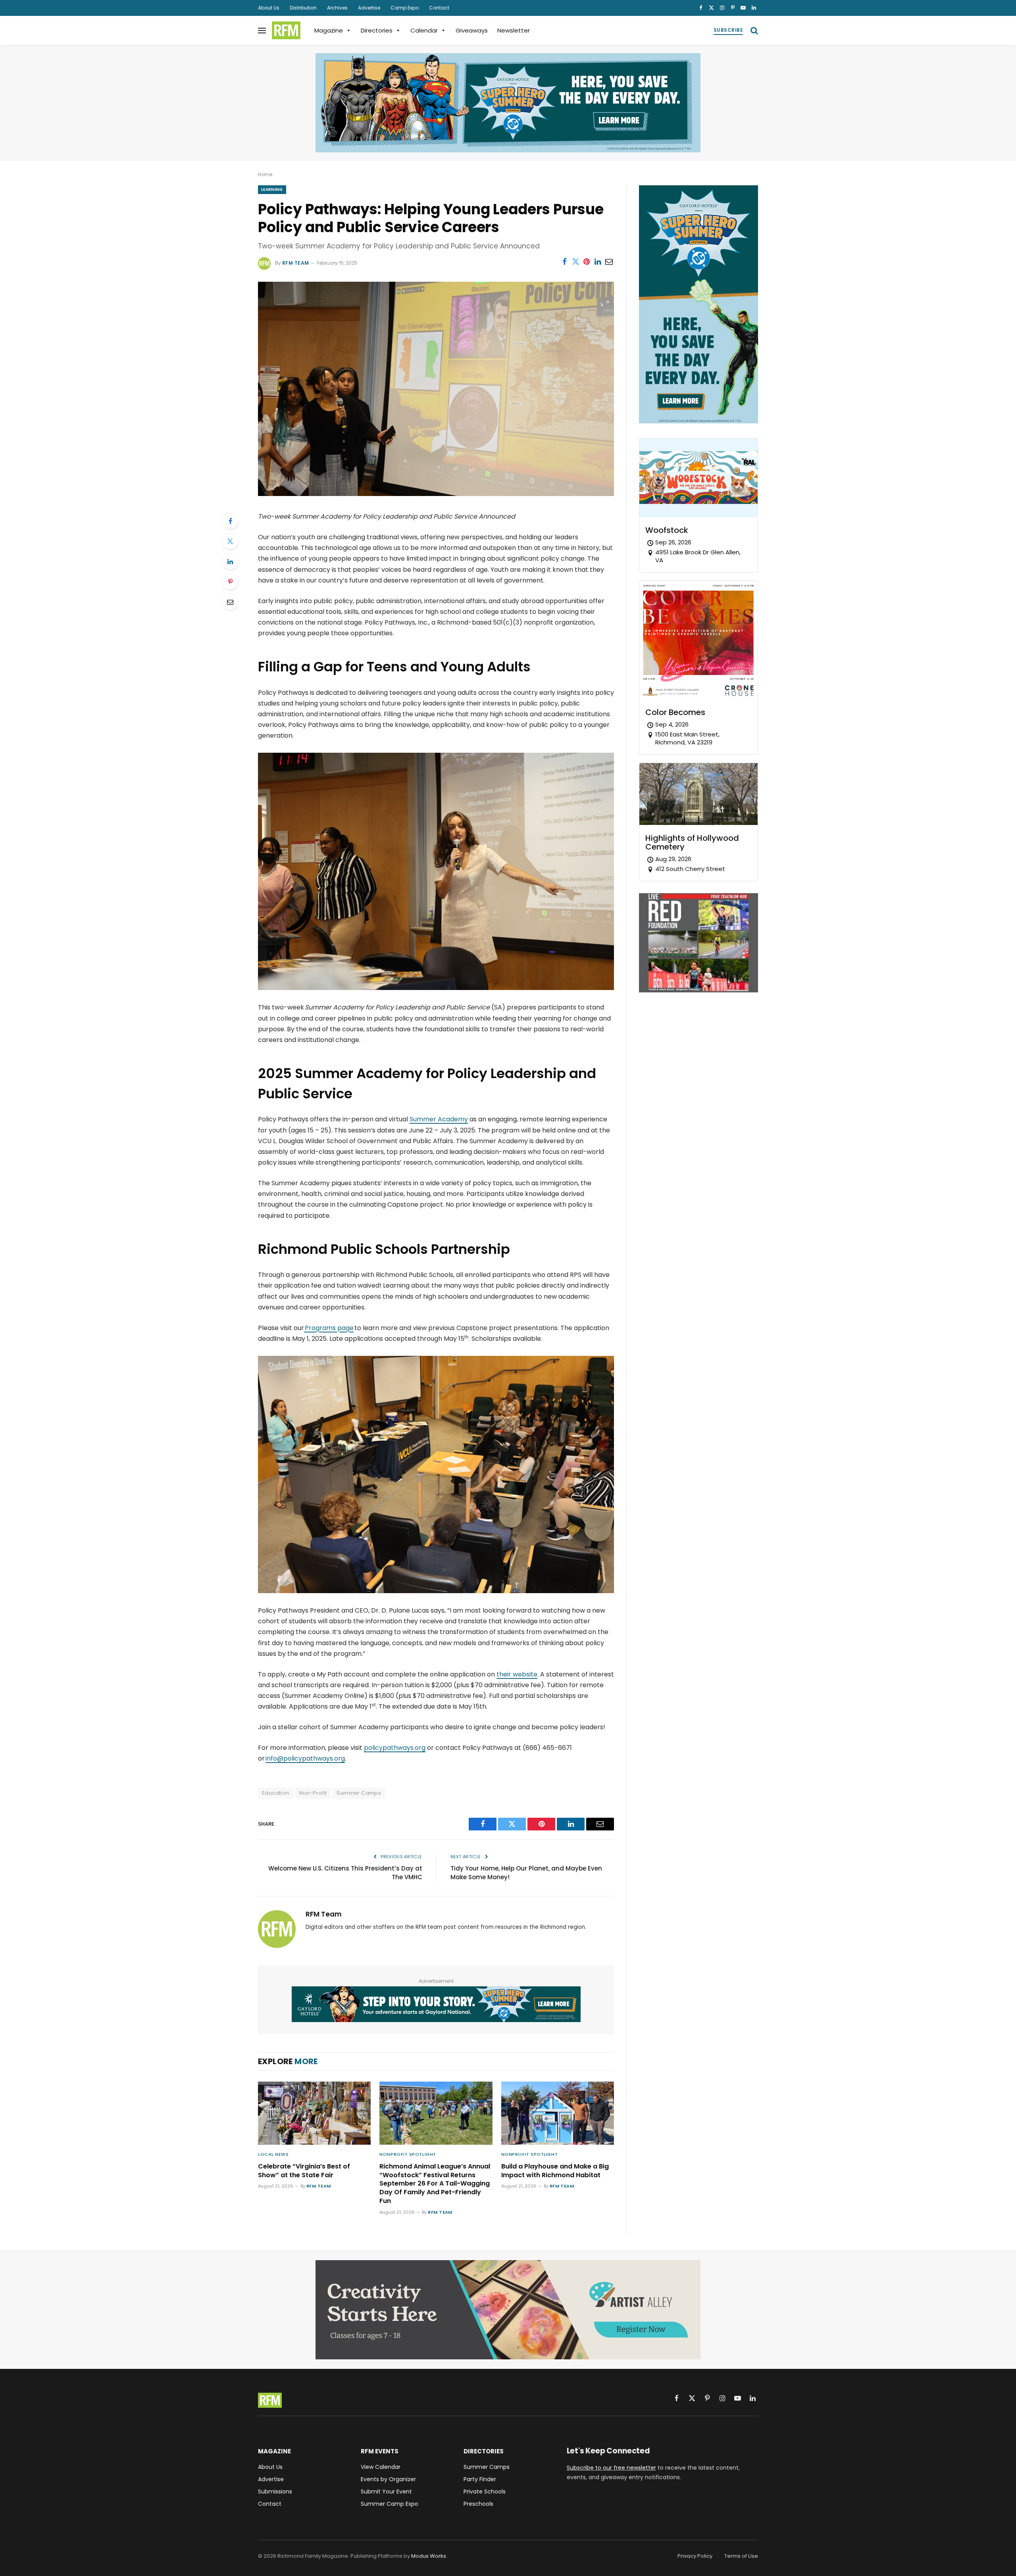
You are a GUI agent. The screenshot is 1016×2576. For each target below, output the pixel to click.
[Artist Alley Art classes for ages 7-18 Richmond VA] (508, 2310)
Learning (272, 189)
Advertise (369, 8)
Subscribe (728, 30)
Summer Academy (439, 1119)
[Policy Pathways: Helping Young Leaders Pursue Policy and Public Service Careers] (436, 494)
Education (276, 1793)
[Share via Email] (609, 261)
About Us (269, 8)
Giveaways (472, 30)
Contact (439, 8)
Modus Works (429, 2556)
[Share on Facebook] (564, 261)
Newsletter (514, 30)
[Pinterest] (230, 582)
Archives (337, 8)
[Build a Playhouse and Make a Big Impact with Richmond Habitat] (558, 2113)
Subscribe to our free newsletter (611, 2468)
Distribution (303, 8)
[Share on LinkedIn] (598, 261)
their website (517, 1674)
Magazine (329, 30)
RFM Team (296, 263)
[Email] (230, 602)
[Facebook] (230, 521)
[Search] (753, 30)
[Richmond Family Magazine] (286, 31)
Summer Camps (359, 1793)
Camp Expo (405, 8)
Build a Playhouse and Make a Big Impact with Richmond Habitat (555, 2171)
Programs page (329, 1328)
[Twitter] (230, 541)
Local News (273, 2154)
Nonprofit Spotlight (408, 2154)
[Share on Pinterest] (587, 261)
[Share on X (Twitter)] (575, 261)
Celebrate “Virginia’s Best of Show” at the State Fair (304, 2171)
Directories (377, 30)
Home (265, 174)
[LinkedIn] (230, 561)
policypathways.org (395, 1748)
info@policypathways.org (305, 1758)
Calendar (424, 30)
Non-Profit (313, 1793)
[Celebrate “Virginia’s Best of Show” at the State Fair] (314, 2113)
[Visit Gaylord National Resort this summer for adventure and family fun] (508, 103)
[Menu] (262, 30)
